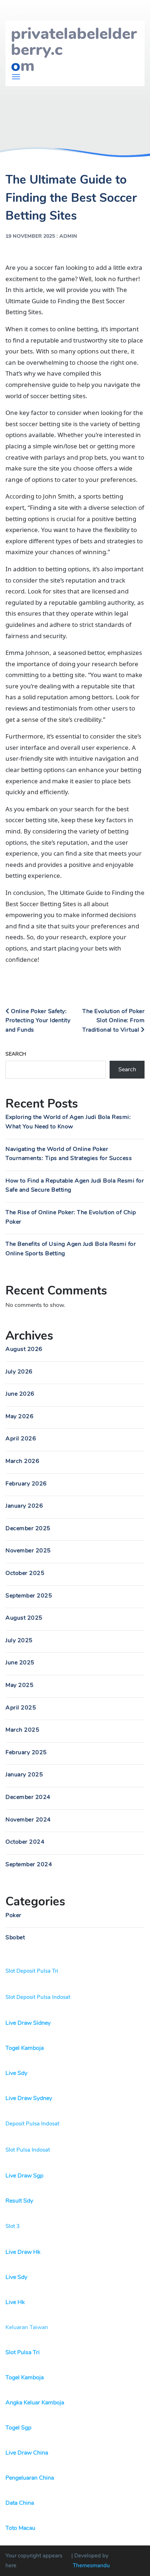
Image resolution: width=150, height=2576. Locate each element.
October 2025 (25, 1573)
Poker (13, 1915)
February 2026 (26, 1484)
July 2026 (19, 1372)
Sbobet (15, 1937)
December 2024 (28, 1797)
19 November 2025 (30, 236)
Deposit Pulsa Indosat (32, 2124)
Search (16, 1054)
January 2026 (24, 1506)
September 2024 (29, 1864)
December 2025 (28, 1528)
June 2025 (20, 1663)
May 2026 (19, 1416)
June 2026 (20, 1394)
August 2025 (24, 1618)
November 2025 (28, 1551)
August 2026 (24, 1349)
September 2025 (29, 1596)
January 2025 (24, 1775)
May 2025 (19, 1685)
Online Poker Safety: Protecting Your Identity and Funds (38, 1021)
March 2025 (22, 1730)
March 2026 (22, 1461)
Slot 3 (13, 2226)
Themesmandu (91, 2565)
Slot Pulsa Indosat (28, 2150)
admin (68, 236)
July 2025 (19, 1640)
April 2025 (21, 1708)
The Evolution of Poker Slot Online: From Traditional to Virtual (113, 1021)
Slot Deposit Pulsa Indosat (38, 1997)
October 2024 (25, 1842)
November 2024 (28, 1820)
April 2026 (21, 1439)
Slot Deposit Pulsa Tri (32, 1971)
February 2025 (26, 1752)
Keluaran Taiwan (27, 2327)
